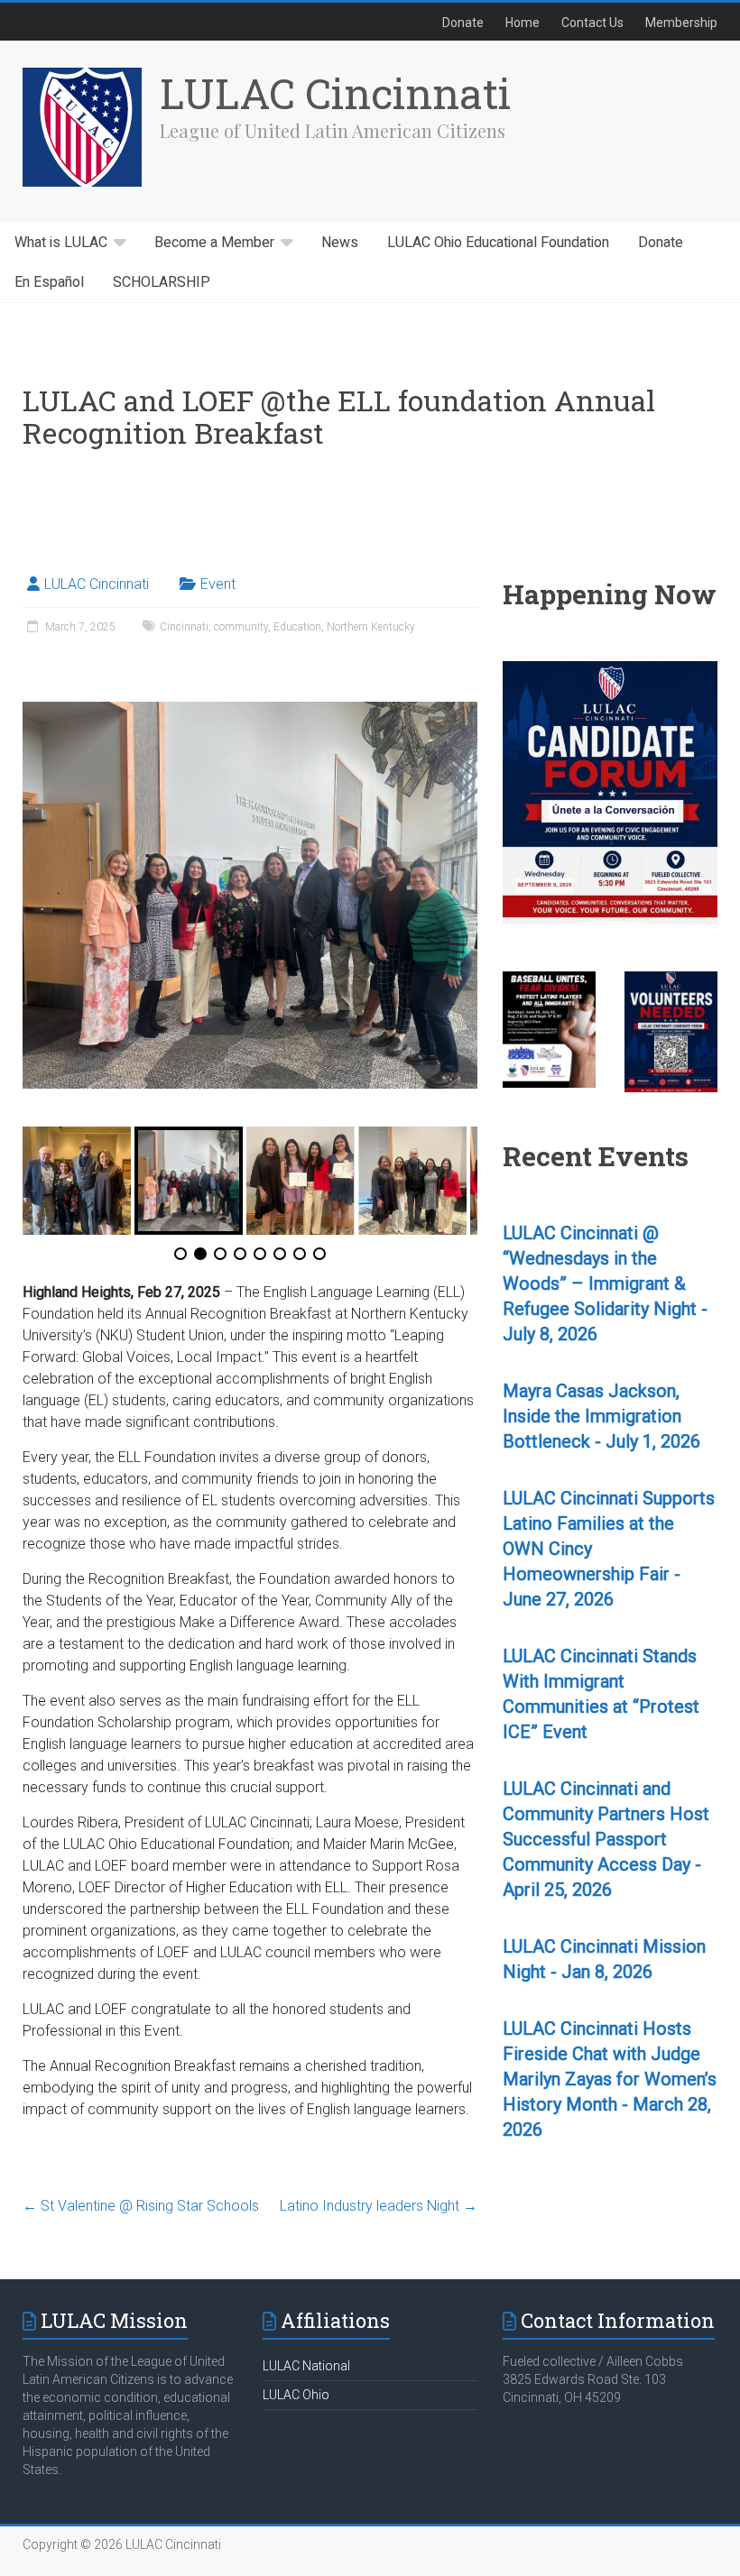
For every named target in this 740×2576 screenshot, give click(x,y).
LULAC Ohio (296, 2395)
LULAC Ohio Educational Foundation (498, 243)
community (241, 627)
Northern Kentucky (371, 627)
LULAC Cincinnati (335, 93)
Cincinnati (184, 627)
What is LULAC (61, 243)
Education (297, 627)
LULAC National (306, 2366)
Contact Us (592, 23)
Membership (681, 23)
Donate (463, 23)
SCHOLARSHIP (162, 282)
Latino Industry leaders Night (379, 2206)
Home (523, 23)
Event (218, 584)
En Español (49, 282)
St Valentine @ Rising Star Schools (141, 2206)
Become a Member (214, 243)
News (340, 243)
